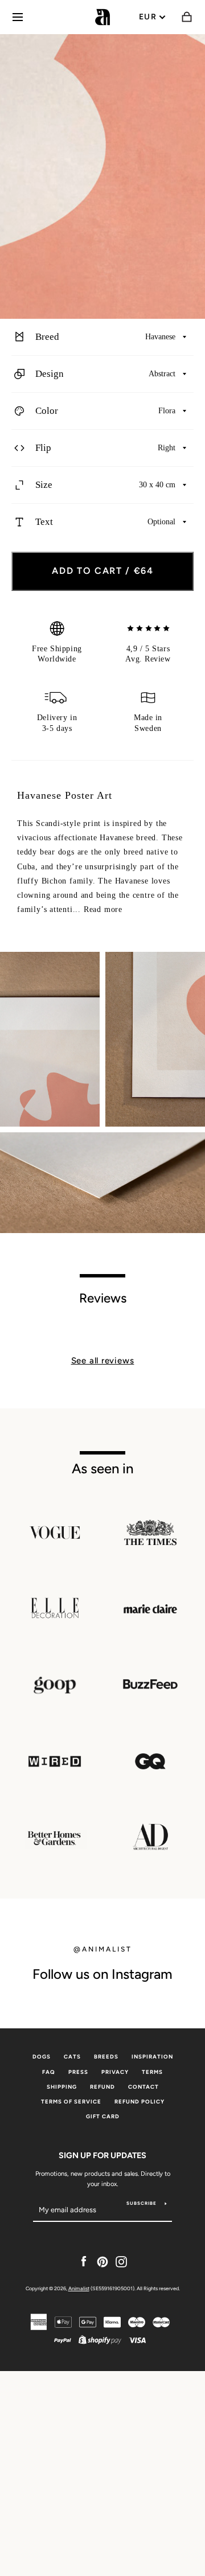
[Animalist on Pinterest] (102, 2261)
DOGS (42, 2057)
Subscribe (142, 2203)
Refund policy (140, 2102)
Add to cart (103, 571)
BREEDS (106, 2057)
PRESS (78, 2072)
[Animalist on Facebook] (84, 2261)
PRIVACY (115, 2072)
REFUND (102, 2087)
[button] (102, 337)
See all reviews (103, 1361)
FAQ (49, 2072)
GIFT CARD (103, 2116)
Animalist (79, 2288)
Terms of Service (71, 2102)
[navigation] (18, 17)
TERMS (152, 2072)
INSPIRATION (152, 2057)
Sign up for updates (102, 2155)
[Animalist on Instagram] (121, 2261)
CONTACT (143, 2087)
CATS (72, 2057)
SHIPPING (62, 2087)
